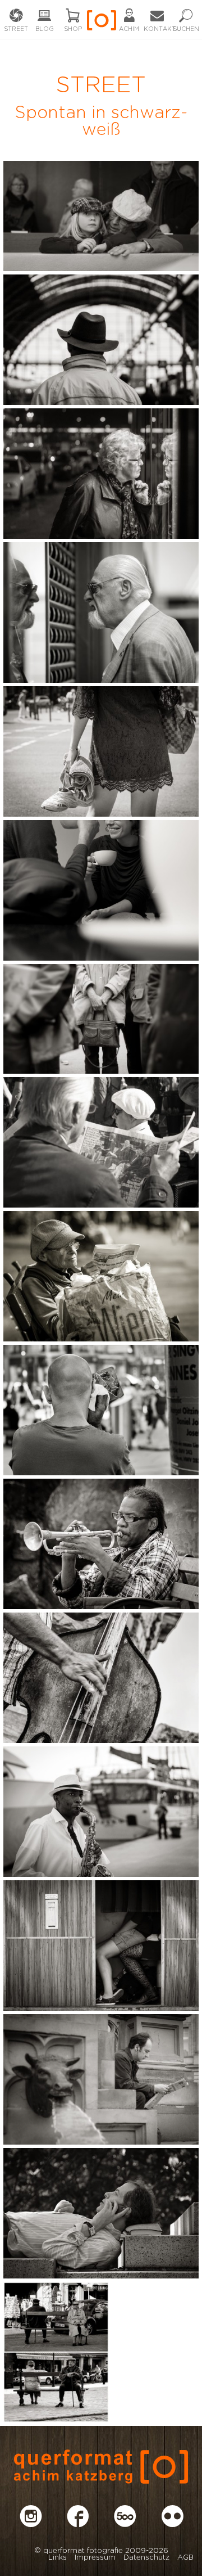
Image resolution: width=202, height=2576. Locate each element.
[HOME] (101, 24)
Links (58, 2558)
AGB (185, 2558)
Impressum (95, 2558)
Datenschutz (146, 2558)
